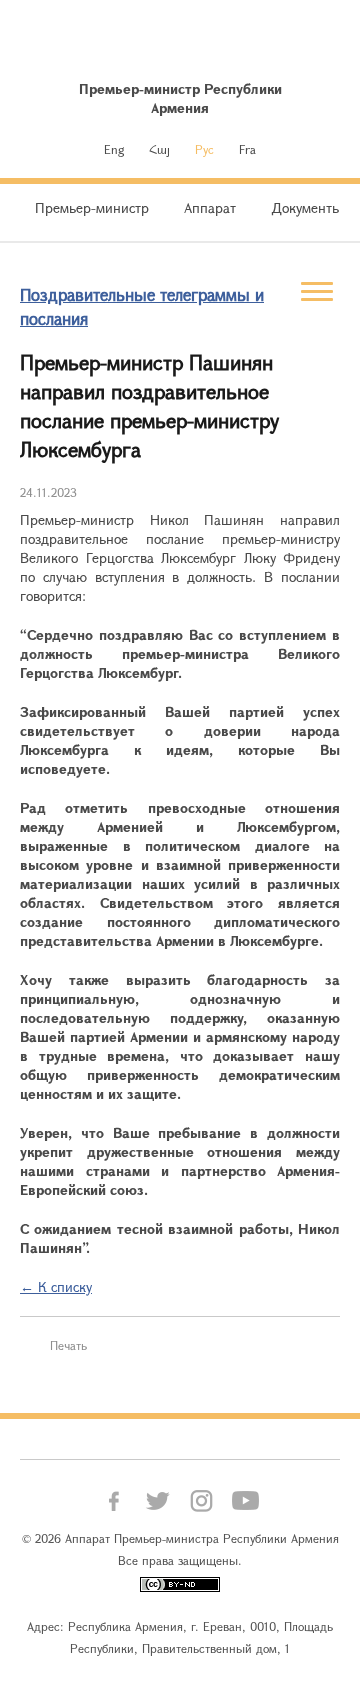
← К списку (56, 1286)
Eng (114, 149)
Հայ (159, 149)
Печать (68, 1345)
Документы (307, 207)
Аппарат (210, 207)
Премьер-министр (92, 207)
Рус (204, 149)
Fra (247, 149)
